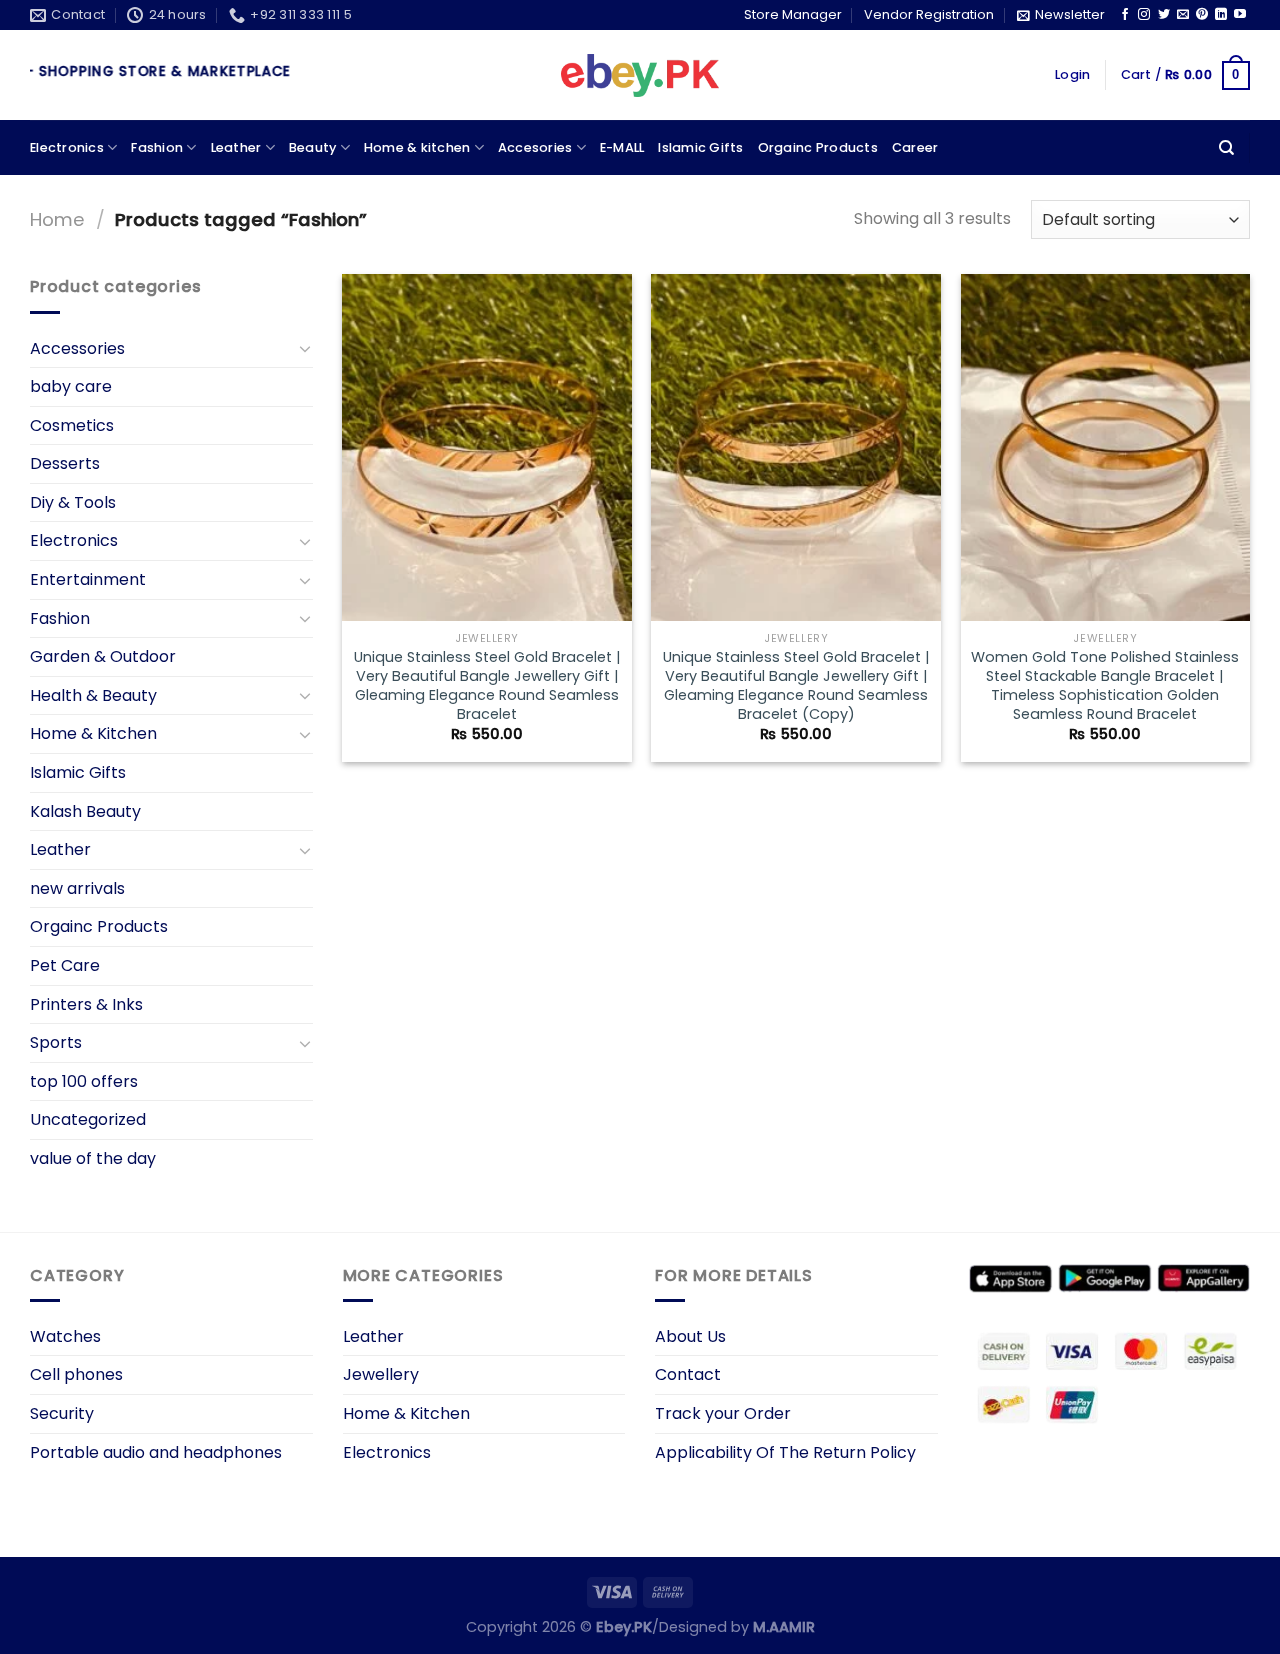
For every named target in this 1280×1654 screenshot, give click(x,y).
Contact (688, 1374)
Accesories (535, 147)
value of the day (93, 1158)
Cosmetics (72, 425)
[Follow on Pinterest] (1202, 15)
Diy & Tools (73, 502)
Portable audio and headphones (156, 1452)
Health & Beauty (93, 695)
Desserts (65, 463)
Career (915, 147)
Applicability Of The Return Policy (785, 1452)
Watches (65, 1336)
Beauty (313, 147)
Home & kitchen (417, 147)
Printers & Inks (86, 1004)
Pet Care (65, 965)
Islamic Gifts (700, 147)
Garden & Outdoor (103, 656)
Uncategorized (88, 1119)
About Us (690, 1336)
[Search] (1226, 148)
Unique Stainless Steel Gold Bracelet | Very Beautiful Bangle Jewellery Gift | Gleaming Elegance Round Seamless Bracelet (487, 685)
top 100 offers (84, 1081)
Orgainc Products (818, 147)
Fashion (157, 147)
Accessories (77, 348)
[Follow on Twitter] (1164, 15)
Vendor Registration (929, 14)
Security (62, 1413)
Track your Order (723, 1413)
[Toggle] (305, 348)
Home (57, 219)
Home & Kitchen (93, 733)
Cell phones (76, 1374)
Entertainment (88, 579)
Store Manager (793, 14)
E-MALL (622, 147)
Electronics (67, 147)
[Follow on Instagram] (1144, 15)
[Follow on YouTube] (1240, 15)
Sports (56, 1042)
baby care (71, 386)
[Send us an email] (1183, 15)
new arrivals (77, 888)
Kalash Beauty (85, 811)
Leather (236, 147)
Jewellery (381, 1374)
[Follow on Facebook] (1125, 15)
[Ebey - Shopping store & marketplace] (640, 76)
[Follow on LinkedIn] (1221, 15)
